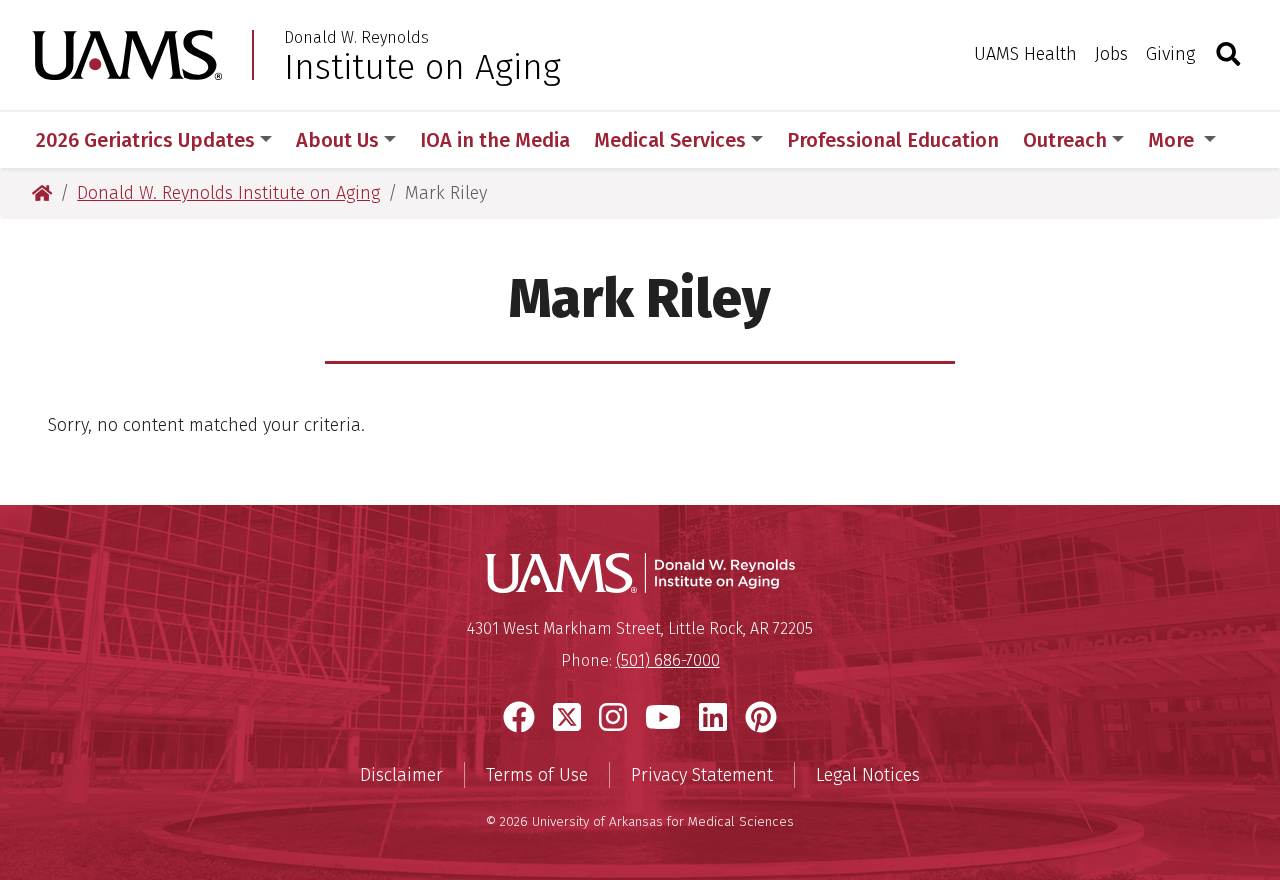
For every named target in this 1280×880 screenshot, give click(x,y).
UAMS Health (1025, 54)
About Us (337, 140)
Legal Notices (868, 775)
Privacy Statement (702, 775)
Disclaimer (401, 775)
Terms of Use (537, 775)
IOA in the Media (495, 140)
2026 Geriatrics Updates (145, 140)
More (1173, 140)
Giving (1170, 54)
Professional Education (893, 140)
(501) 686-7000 (668, 660)
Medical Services (670, 140)
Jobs (1111, 54)
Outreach (1065, 140)
